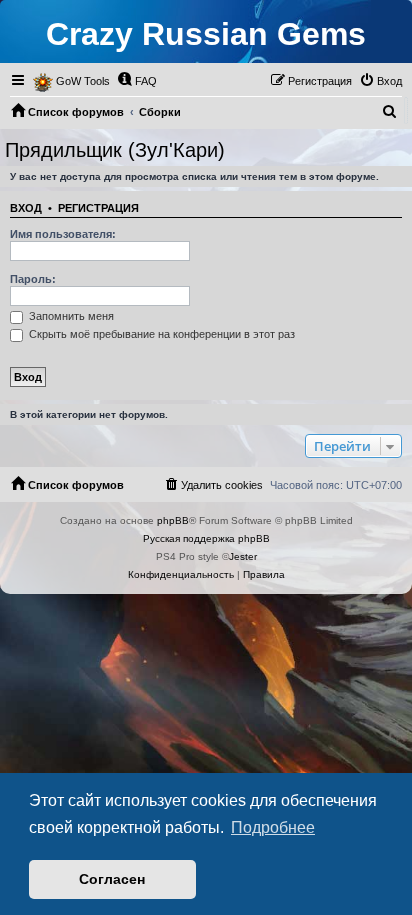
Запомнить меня (70, 316)
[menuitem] (137, 81)
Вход (26, 208)
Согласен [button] (112, 879)
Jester (243, 556)
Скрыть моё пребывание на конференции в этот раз (160, 334)
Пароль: (33, 279)
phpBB (173, 520)
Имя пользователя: (63, 234)
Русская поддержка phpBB (206, 538)
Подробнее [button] (273, 827)
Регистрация (98, 208)
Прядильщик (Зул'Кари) (115, 150)
